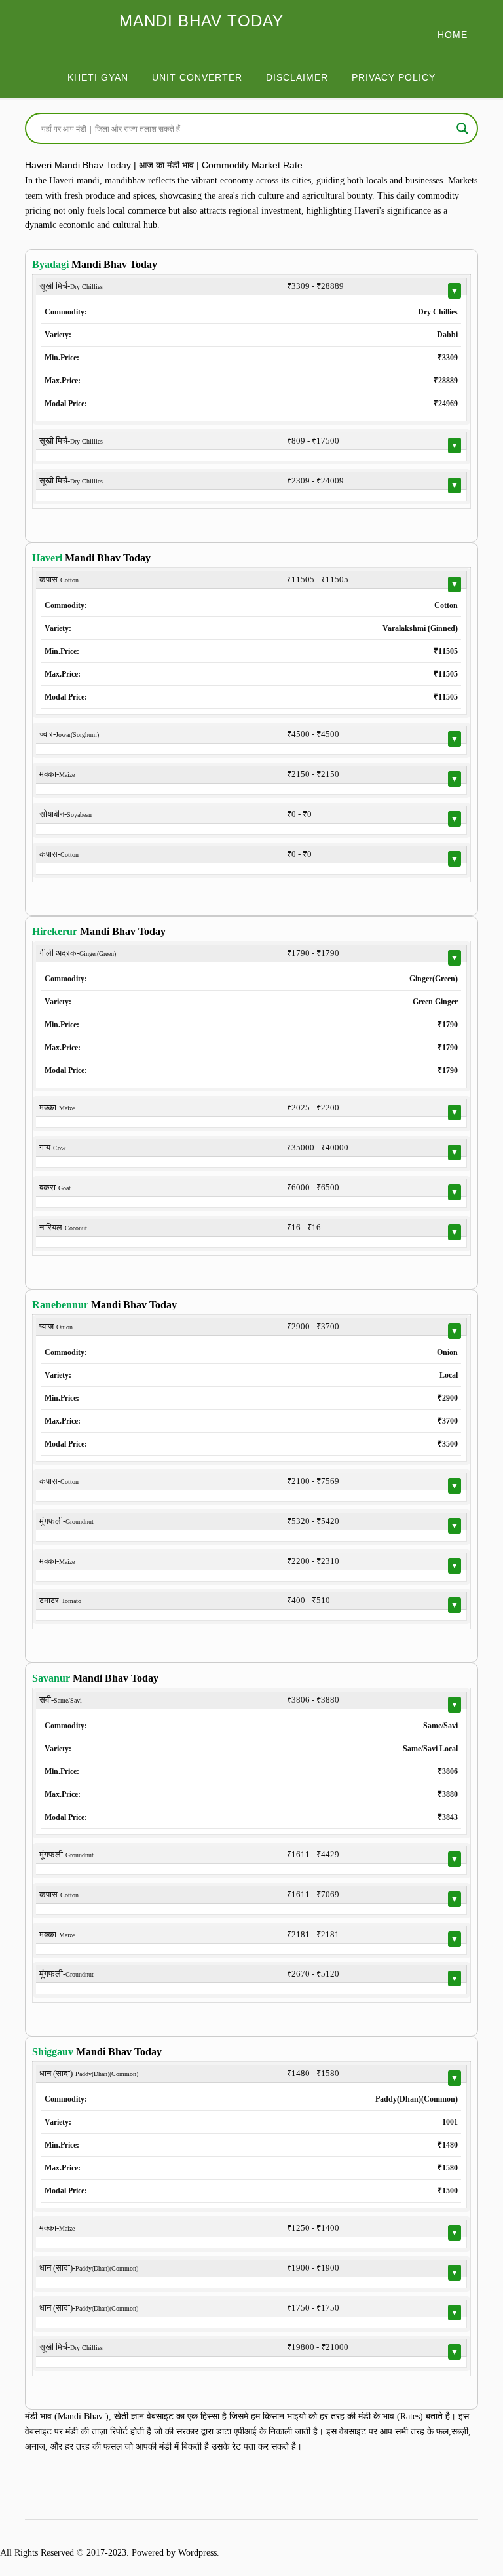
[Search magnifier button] (462, 128)
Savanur (51, 1678)
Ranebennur (60, 1305)
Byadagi (50, 264)
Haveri (47, 558)
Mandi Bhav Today (201, 21)
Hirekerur (55, 931)
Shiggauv (53, 2052)
